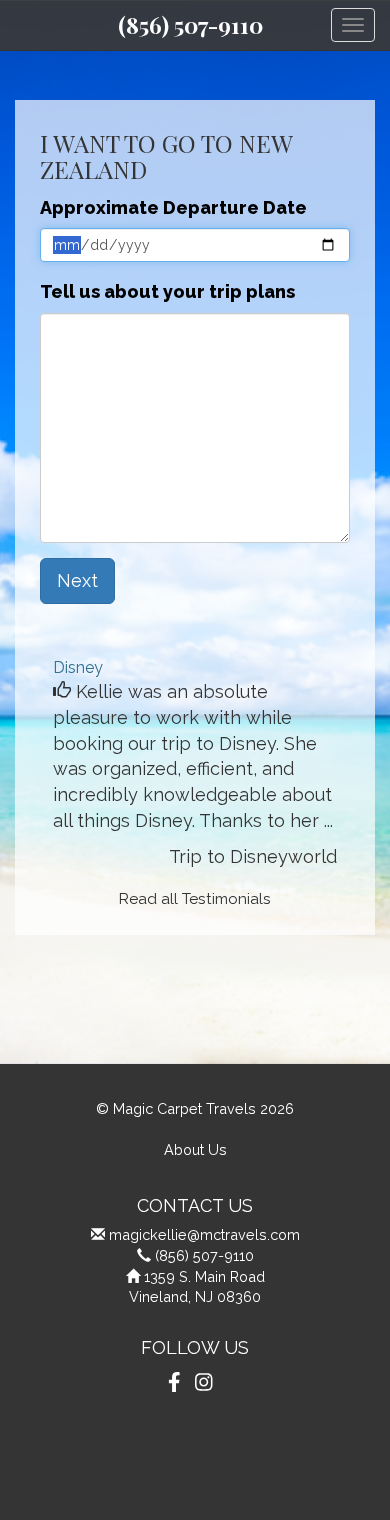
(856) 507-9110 (190, 25)
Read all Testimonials (195, 899)
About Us (195, 1149)
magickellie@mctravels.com (204, 1234)
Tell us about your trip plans (167, 291)
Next (77, 580)
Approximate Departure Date (173, 207)
